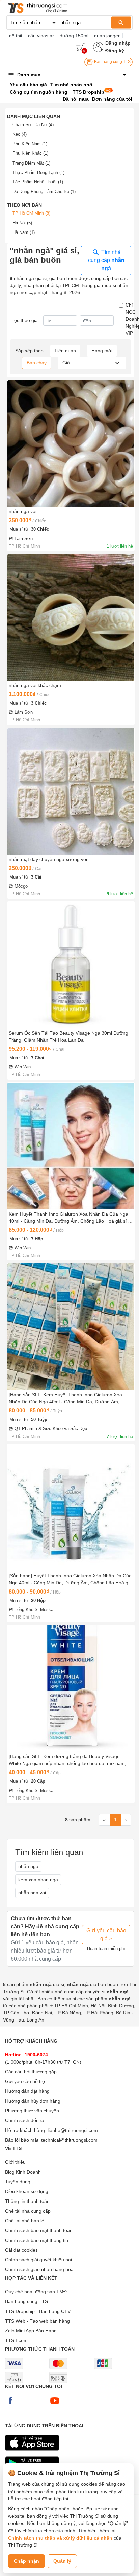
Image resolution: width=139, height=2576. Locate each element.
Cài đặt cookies (21, 2250)
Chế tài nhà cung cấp (28, 2211)
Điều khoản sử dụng (27, 2191)
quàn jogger (107, 36)
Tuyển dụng (18, 2182)
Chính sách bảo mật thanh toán (39, 2230)
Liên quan (65, 351)
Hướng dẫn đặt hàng (27, 2091)
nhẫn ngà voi (32, 1893)
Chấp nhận (26, 2561)
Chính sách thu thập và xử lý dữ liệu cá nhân (60, 2538)
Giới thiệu (15, 2162)
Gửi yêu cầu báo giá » (106, 1935)
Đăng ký (115, 51)
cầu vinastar (41, 36)
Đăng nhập (118, 43)
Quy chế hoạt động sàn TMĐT (37, 2292)
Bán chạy (37, 363)
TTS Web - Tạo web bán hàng (37, 2321)
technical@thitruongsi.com (69, 2140)
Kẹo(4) (20, 134)
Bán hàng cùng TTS (112, 62)
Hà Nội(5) (22, 223)
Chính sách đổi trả (25, 2120)
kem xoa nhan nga (38, 1880)
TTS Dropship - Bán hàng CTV (38, 2311)
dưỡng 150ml (74, 36)
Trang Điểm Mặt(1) (31, 163)
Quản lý (62, 2561)
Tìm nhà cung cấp (106, 260)
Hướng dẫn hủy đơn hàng (33, 2101)
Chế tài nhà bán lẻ (25, 2221)
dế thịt (16, 36)
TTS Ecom (16, 2340)
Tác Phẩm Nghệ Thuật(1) (38, 182)
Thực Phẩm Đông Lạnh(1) (38, 172)
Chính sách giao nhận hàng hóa (39, 2269)
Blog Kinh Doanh (23, 2172)
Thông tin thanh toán (27, 2201)
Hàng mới (102, 351)
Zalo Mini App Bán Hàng (31, 2331)
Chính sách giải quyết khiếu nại (38, 2260)
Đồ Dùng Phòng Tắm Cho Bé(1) (44, 192)
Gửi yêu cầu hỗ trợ (25, 2081)
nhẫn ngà (28, 1866)
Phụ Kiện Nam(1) (30, 144)
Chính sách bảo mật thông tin (37, 2240)
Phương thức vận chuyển (32, 2111)
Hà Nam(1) (24, 232)
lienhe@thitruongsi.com (73, 2130)
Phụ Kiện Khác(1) (30, 153)
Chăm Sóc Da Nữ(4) (33, 125)
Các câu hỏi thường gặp (31, 2072)
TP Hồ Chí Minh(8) (31, 213)
